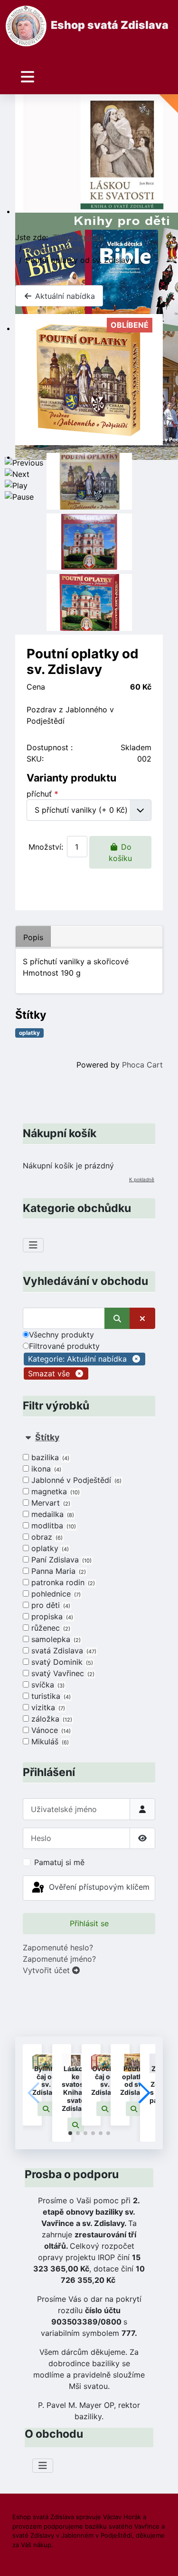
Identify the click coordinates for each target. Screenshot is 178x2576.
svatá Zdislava (63, 1651)
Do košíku (120, 853)
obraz (46, 1537)
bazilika (49, 1457)
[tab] (89, 1590)
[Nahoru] (161, 2558)
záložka (51, 1719)
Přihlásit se (89, 1923)
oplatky (49, 1548)
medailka (52, 1514)
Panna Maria (58, 1571)
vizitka (47, 1707)
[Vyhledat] (117, 1318)
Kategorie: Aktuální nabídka (77, 1359)
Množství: (46, 847)
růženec (50, 1628)
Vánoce (50, 1730)
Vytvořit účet (47, 1970)
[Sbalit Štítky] (28, 1437)
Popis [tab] (33, 937)
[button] (46, 2109)
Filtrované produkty (64, 1346)
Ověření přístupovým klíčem (98, 1887)
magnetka (55, 1491)
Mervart (50, 1503)
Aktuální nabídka (64, 296)
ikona (45, 1469)
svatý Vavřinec (62, 1673)
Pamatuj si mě (59, 1862)
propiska (51, 1616)
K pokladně (142, 1179)
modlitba (53, 1526)
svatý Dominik (61, 1662)
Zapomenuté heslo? (58, 1948)
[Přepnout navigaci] (28, 77)
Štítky (47, 1437)
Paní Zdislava (61, 1560)
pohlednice (55, 1594)
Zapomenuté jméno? (59, 1959)
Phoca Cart (142, 1065)
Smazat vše (49, 1373)
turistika (50, 1696)
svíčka (47, 1685)
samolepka (55, 1639)
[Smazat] (142, 1318)
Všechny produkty (61, 1335)
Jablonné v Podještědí (75, 1480)
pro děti (50, 1605)
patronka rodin (62, 1582)
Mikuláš (49, 1741)
